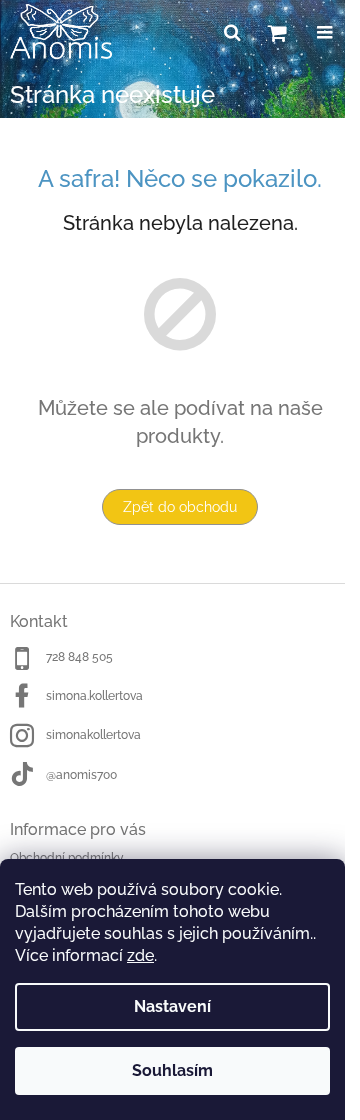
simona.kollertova (94, 696)
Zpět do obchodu (180, 507)
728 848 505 (79, 657)
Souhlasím (172, 1070)
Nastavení (172, 1006)
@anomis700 (81, 775)
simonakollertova (93, 735)
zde (140, 955)
